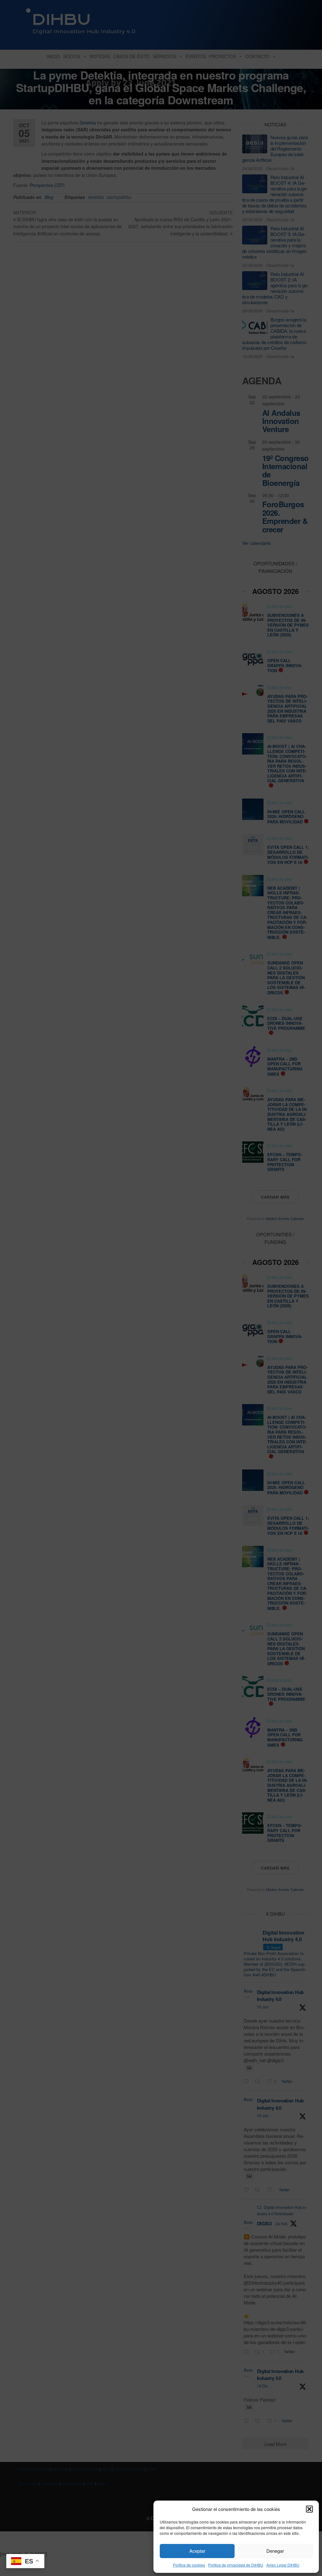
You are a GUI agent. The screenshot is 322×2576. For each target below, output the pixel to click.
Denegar (275, 2551)
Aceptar (197, 2551)
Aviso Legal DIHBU (283, 2565)
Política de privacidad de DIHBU (236, 2565)
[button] (309, 2509)
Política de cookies (189, 2565)
